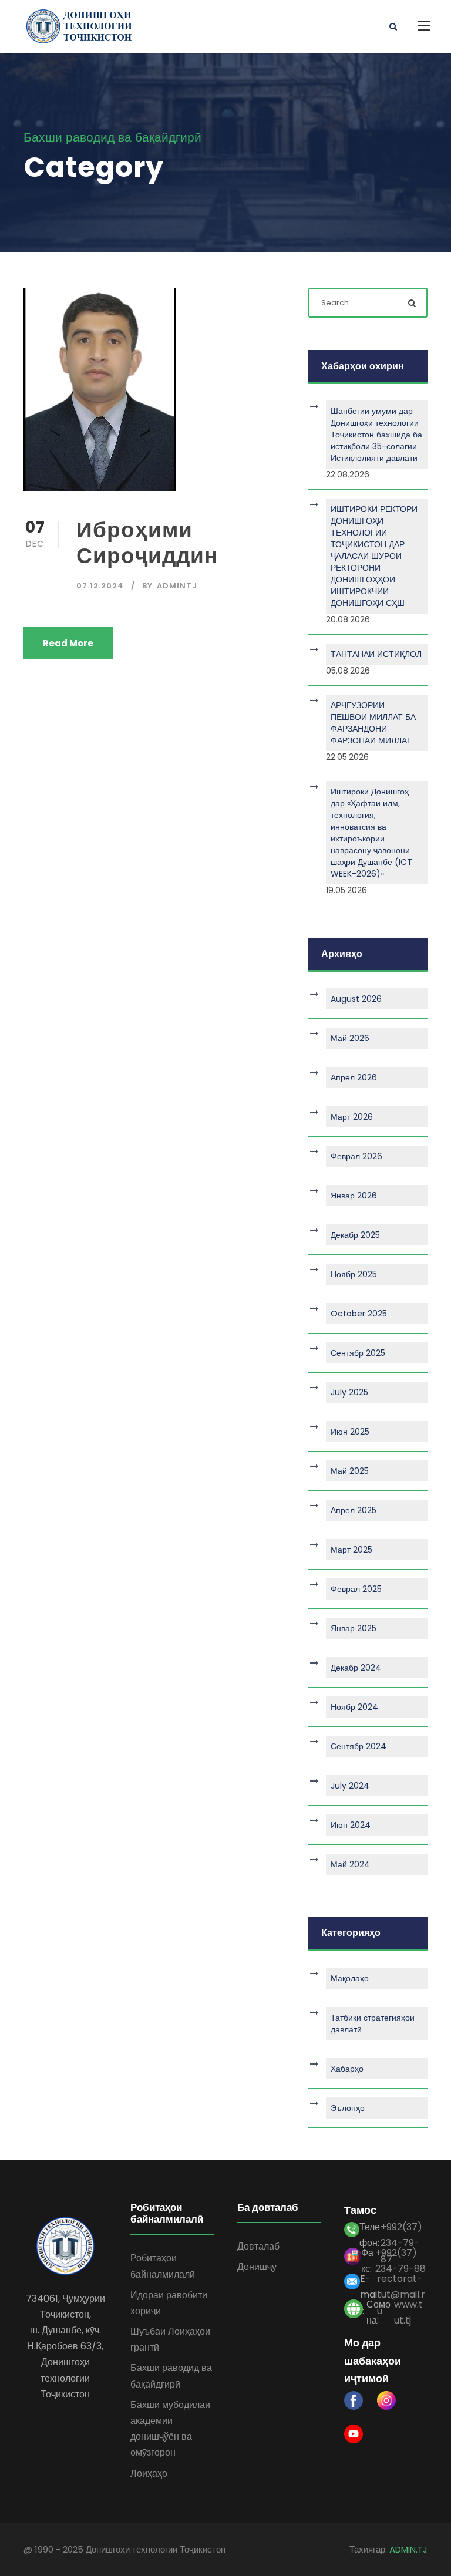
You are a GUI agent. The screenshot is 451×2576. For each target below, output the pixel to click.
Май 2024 (350, 1864)
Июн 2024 (351, 1825)
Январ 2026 (354, 1196)
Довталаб (258, 2246)
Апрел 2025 (354, 1510)
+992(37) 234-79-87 (401, 2232)
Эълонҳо (348, 2108)
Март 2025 (351, 1550)
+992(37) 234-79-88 (400, 2258)
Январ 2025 (354, 1628)
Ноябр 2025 (354, 1274)
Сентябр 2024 (359, 1746)
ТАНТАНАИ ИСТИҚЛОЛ (376, 654)
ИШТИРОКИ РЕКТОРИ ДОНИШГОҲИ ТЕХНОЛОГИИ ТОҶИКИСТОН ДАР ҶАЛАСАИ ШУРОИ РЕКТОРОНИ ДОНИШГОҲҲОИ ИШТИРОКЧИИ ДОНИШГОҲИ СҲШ (374, 556)
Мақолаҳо (350, 1978)
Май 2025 (350, 1471)
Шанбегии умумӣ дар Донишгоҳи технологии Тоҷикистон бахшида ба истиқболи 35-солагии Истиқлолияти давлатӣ (376, 435)
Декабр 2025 (355, 1235)
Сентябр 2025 (358, 1353)
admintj (177, 586)
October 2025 (359, 1314)
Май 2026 (350, 1038)
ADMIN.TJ (408, 2549)
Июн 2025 (350, 1432)
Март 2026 (352, 1117)
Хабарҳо (347, 2069)
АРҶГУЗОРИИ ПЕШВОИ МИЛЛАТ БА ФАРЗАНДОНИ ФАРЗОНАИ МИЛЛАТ (373, 723)
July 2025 (349, 1392)
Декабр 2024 (356, 1668)
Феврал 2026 (356, 1156)
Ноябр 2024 (354, 1707)
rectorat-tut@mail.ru (401, 2284)
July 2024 (350, 1786)
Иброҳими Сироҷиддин (147, 543)
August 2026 (356, 999)
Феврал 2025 (356, 1589)
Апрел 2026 (354, 1077)
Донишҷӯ (257, 2267)
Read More (68, 643)
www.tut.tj (408, 2310)
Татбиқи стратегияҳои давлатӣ (373, 2023)
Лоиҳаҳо (149, 2474)
